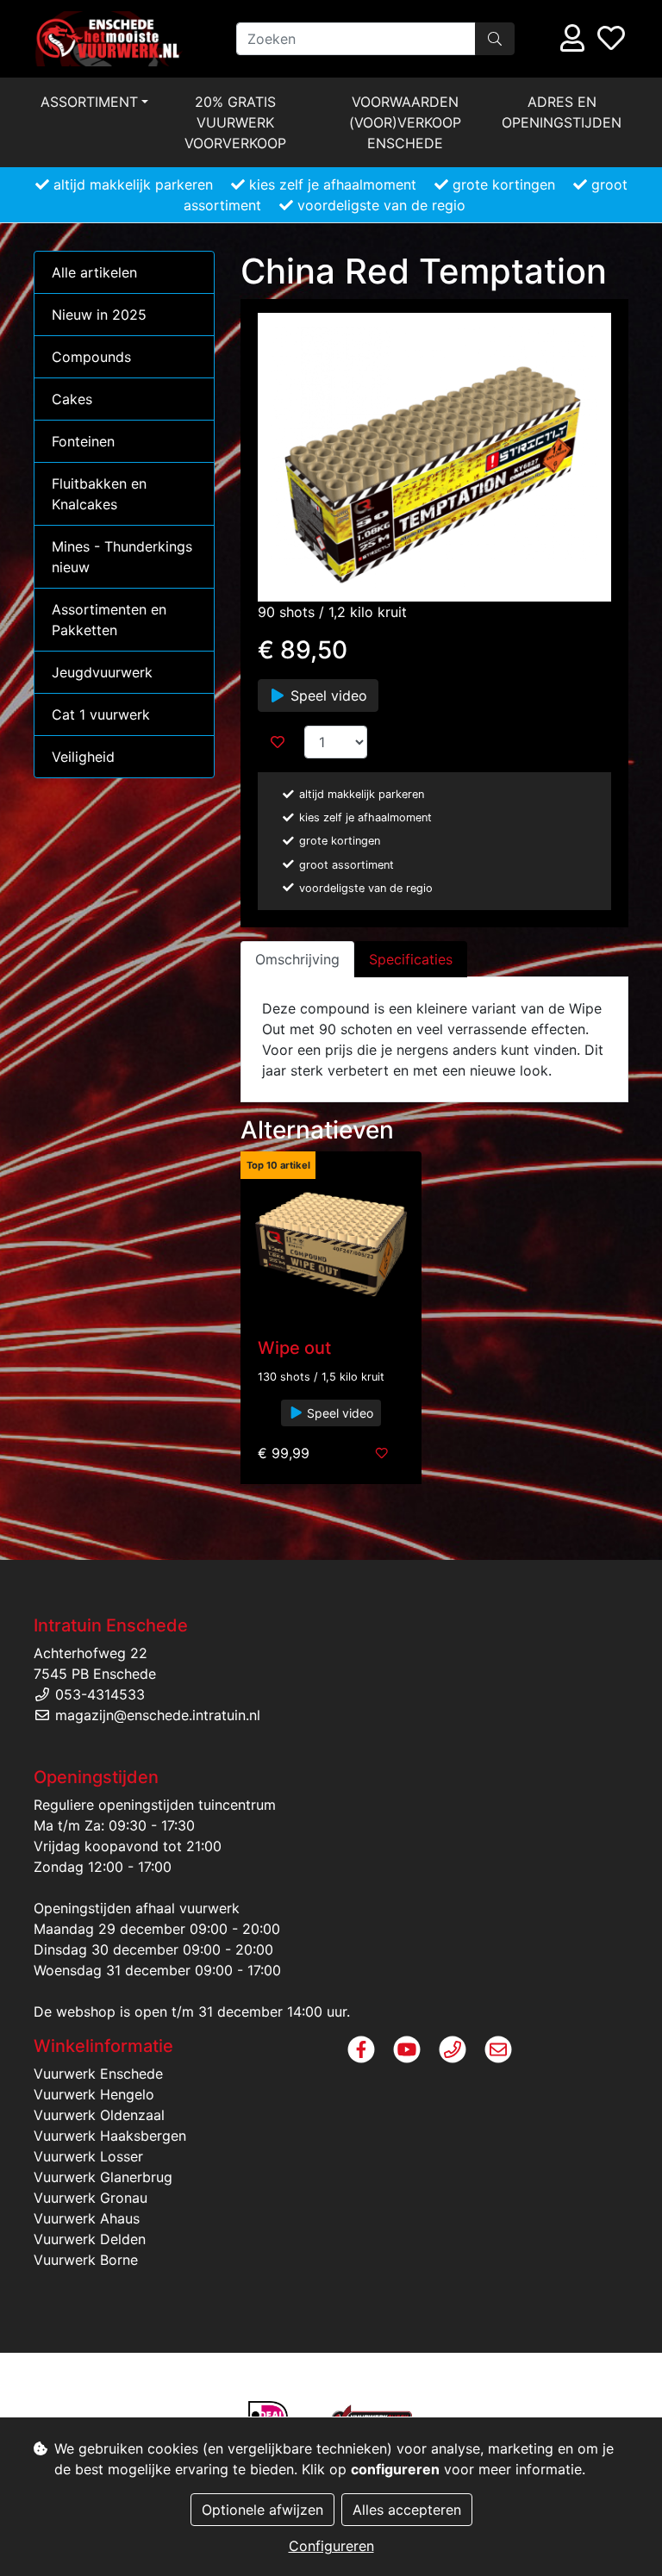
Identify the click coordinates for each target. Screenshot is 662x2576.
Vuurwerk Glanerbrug (103, 2177)
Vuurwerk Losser (88, 2156)
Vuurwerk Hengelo (94, 2094)
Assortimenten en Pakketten (109, 620)
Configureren (331, 2546)
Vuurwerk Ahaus (87, 2218)
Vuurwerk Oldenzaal (99, 2115)
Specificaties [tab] (411, 959)
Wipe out (294, 1348)
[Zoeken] (495, 39)
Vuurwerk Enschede (98, 2074)
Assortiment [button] (89, 102)
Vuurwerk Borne (86, 2260)
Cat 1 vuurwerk (101, 714)
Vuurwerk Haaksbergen (110, 2136)
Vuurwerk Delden (90, 2239)
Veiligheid (83, 757)
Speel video (327, 695)
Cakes (72, 399)
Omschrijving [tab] (297, 959)
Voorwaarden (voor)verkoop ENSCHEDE (405, 122)
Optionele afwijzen (262, 2510)
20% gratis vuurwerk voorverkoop (235, 122)
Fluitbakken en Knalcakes (99, 494)
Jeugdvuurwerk (102, 672)
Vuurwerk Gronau (91, 2198)
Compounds (91, 357)
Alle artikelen (94, 272)
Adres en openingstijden (562, 112)
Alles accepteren (407, 2510)
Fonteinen (83, 441)
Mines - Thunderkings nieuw (122, 557)
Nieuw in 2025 (99, 315)
